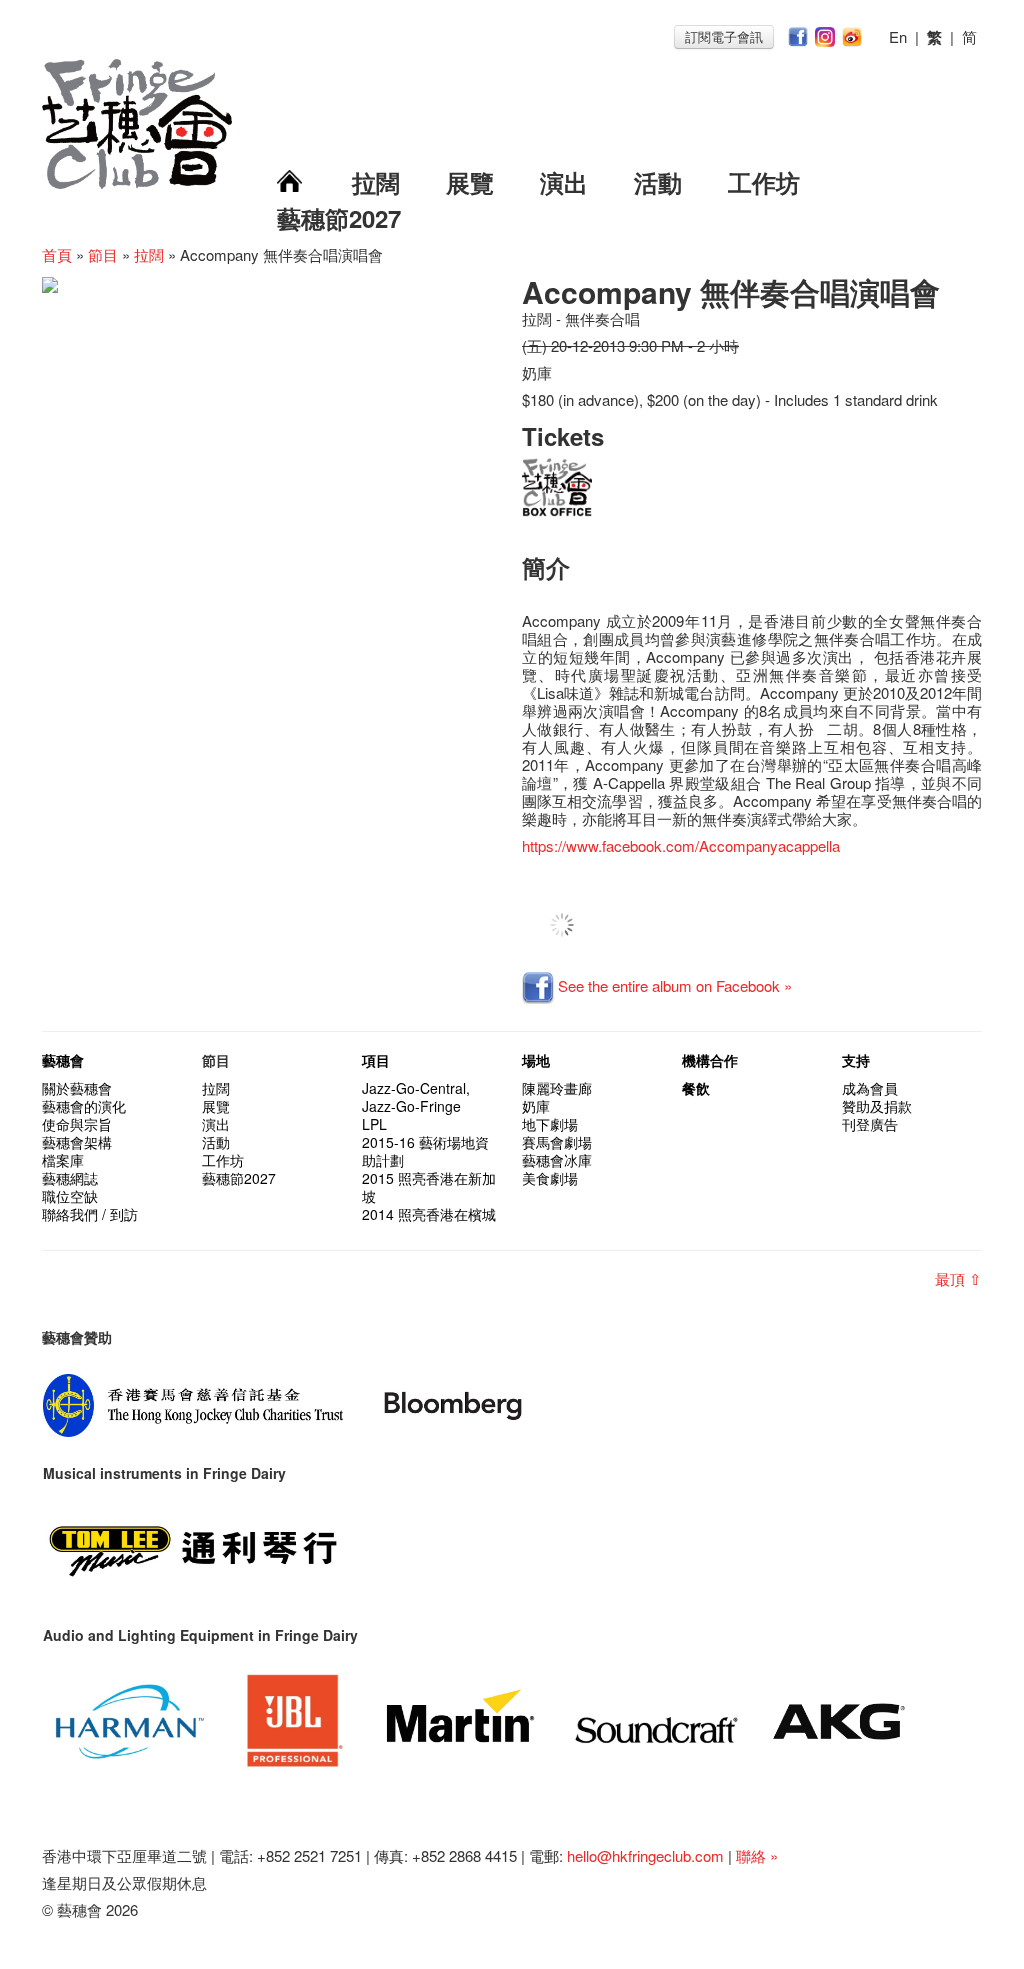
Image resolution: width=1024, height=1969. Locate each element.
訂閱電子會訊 (724, 36)
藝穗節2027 (339, 218)
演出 (564, 182)
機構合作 (710, 1060)
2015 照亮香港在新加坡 (429, 1187)
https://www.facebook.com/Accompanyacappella (681, 845)
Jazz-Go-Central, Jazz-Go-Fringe (416, 1097)
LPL (374, 1124)
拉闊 (376, 182)
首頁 (57, 254)
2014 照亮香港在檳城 (429, 1214)
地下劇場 (550, 1124)
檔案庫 (63, 1160)
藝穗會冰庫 (557, 1160)
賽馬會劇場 (557, 1142)
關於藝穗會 (77, 1088)
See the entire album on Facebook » (673, 985)
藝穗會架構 (77, 1142)
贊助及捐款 (877, 1106)
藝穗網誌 (70, 1178)
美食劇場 (550, 1178)
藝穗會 (63, 1060)
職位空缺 (70, 1196)
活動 (658, 182)
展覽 (470, 182)
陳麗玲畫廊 (557, 1088)
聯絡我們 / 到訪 (90, 1214)
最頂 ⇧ (958, 1278)
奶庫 (536, 1106)
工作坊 (764, 182)
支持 (856, 1060)
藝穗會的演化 (84, 1106)
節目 (103, 254)
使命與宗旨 (77, 1124)
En (898, 36)
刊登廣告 (870, 1124)
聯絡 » (757, 1855)
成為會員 (870, 1088)
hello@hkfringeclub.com (645, 1855)
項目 (376, 1060)
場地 (536, 1060)
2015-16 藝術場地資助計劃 (425, 1151)
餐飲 (696, 1088)
